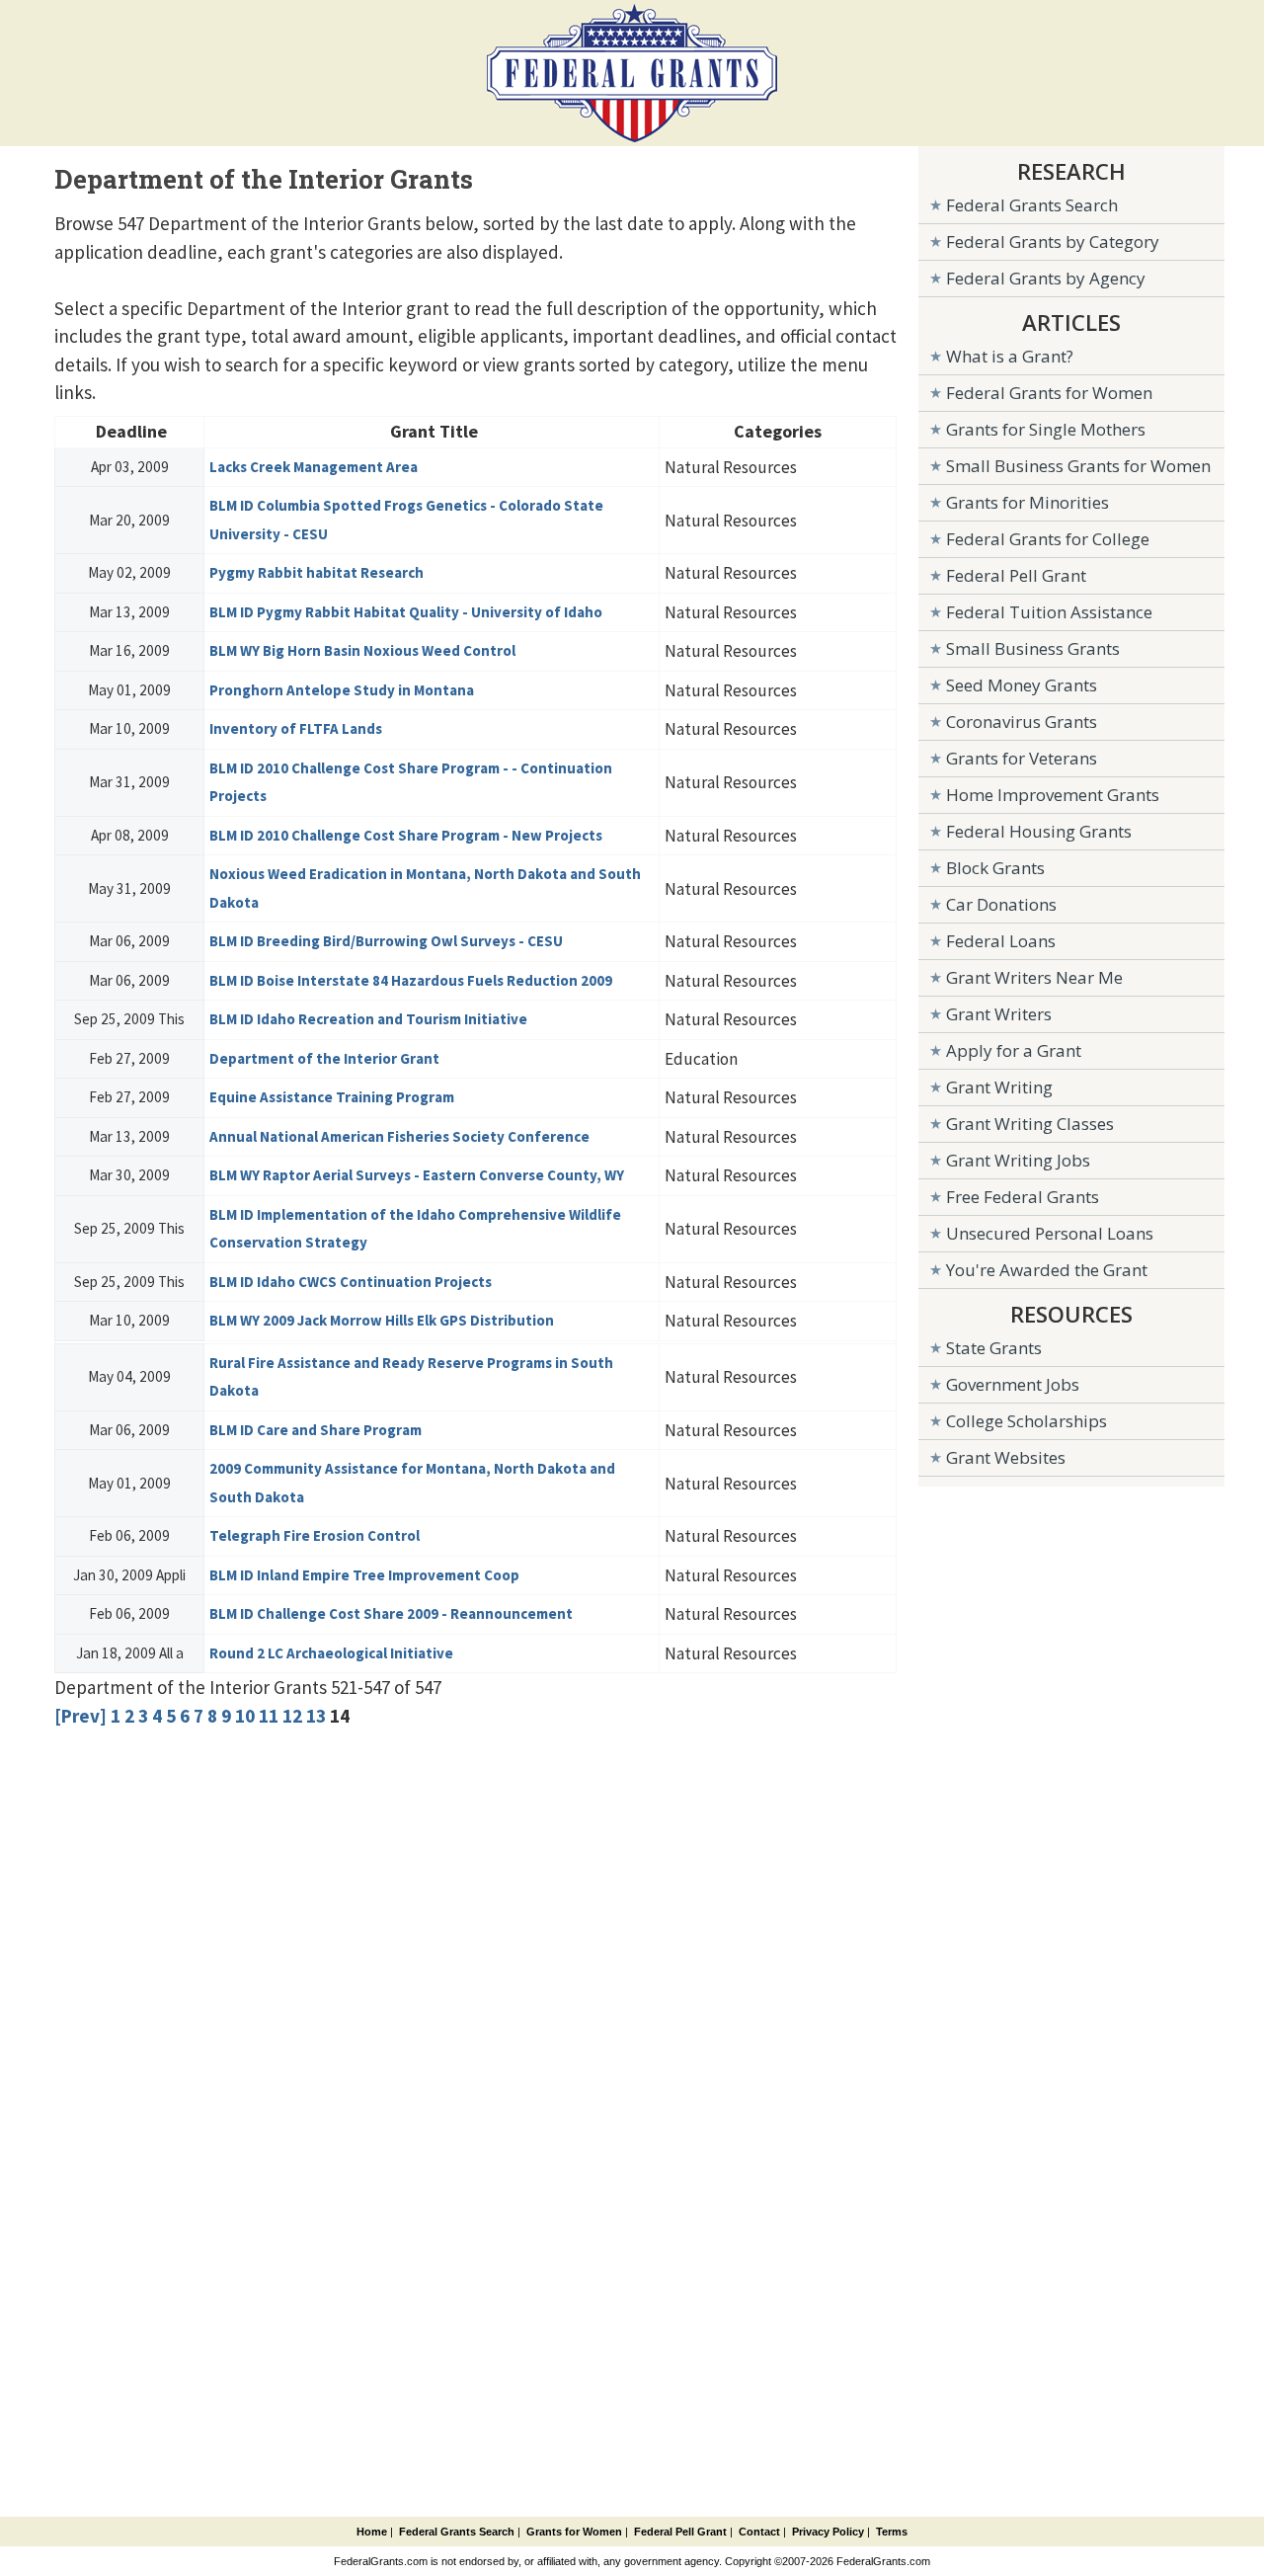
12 (292, 1716)
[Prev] (80, 1716)
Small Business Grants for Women (1078, 466)
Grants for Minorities (1027, 502)
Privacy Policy (828, 2532)
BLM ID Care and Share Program (316, 1430)
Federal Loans (1001, 941)
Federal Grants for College (1048, 539)
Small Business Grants (1033, 648)
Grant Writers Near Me (1034, 977)
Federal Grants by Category (1053, 241)
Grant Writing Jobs (1018, 1160)
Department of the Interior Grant (324, 1058)
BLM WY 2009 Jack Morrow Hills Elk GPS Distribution (382, 1320)
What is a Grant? (1010, 356)
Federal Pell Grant (1016, 575)
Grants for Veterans (1022, 758)
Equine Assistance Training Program (332, 1097)
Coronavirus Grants (1022, 722)
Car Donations (1001, 904)
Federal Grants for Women (1049, 393)
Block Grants (995, 868)
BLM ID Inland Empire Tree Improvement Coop (364, 1575)
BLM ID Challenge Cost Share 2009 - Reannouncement (391, 1613)
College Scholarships (1027, 1421)
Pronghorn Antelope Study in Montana (342, 690)
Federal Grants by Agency (1046, 278)
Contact (759, 2532)
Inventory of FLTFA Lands (296, 728)
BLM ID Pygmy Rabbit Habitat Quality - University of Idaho (406, 612)
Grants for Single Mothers (1046, 429)
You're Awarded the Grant (1047, 1270)
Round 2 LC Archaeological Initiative (331, 1653)
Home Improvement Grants (1053, 795)
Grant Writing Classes (1030, 1124)
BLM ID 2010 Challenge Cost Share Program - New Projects (406, 835)
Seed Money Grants (1022, 685)
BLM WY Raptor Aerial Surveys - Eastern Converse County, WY (417, 1175)
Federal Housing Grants (1039, 831)
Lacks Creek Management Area (314, 467)
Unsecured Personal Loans (1050, 1233)
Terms (892, 2532)
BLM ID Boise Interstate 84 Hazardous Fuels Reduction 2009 (411, 980)
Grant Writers (999, 1014)
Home (372, 2532)
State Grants (994, 1348)
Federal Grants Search (1032, 205)
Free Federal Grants (1023, 1197)
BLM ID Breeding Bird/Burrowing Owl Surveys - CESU (386, 941)
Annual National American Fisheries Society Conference (399, 1136)
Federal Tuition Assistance (1049, 612)
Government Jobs (1013, 1384)
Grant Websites (1006, 1457)
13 (316, 1716)
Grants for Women (574, 2532)
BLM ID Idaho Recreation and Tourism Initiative (368, 1019)
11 (269, 1716)
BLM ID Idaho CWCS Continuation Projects (351, 1282)
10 (245, 1716)
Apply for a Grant (1014, 1050)
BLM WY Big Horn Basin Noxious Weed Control (362, 650)
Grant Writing (999, 1087)
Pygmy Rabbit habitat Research (316, 572)
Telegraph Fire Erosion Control (315, 1535)
